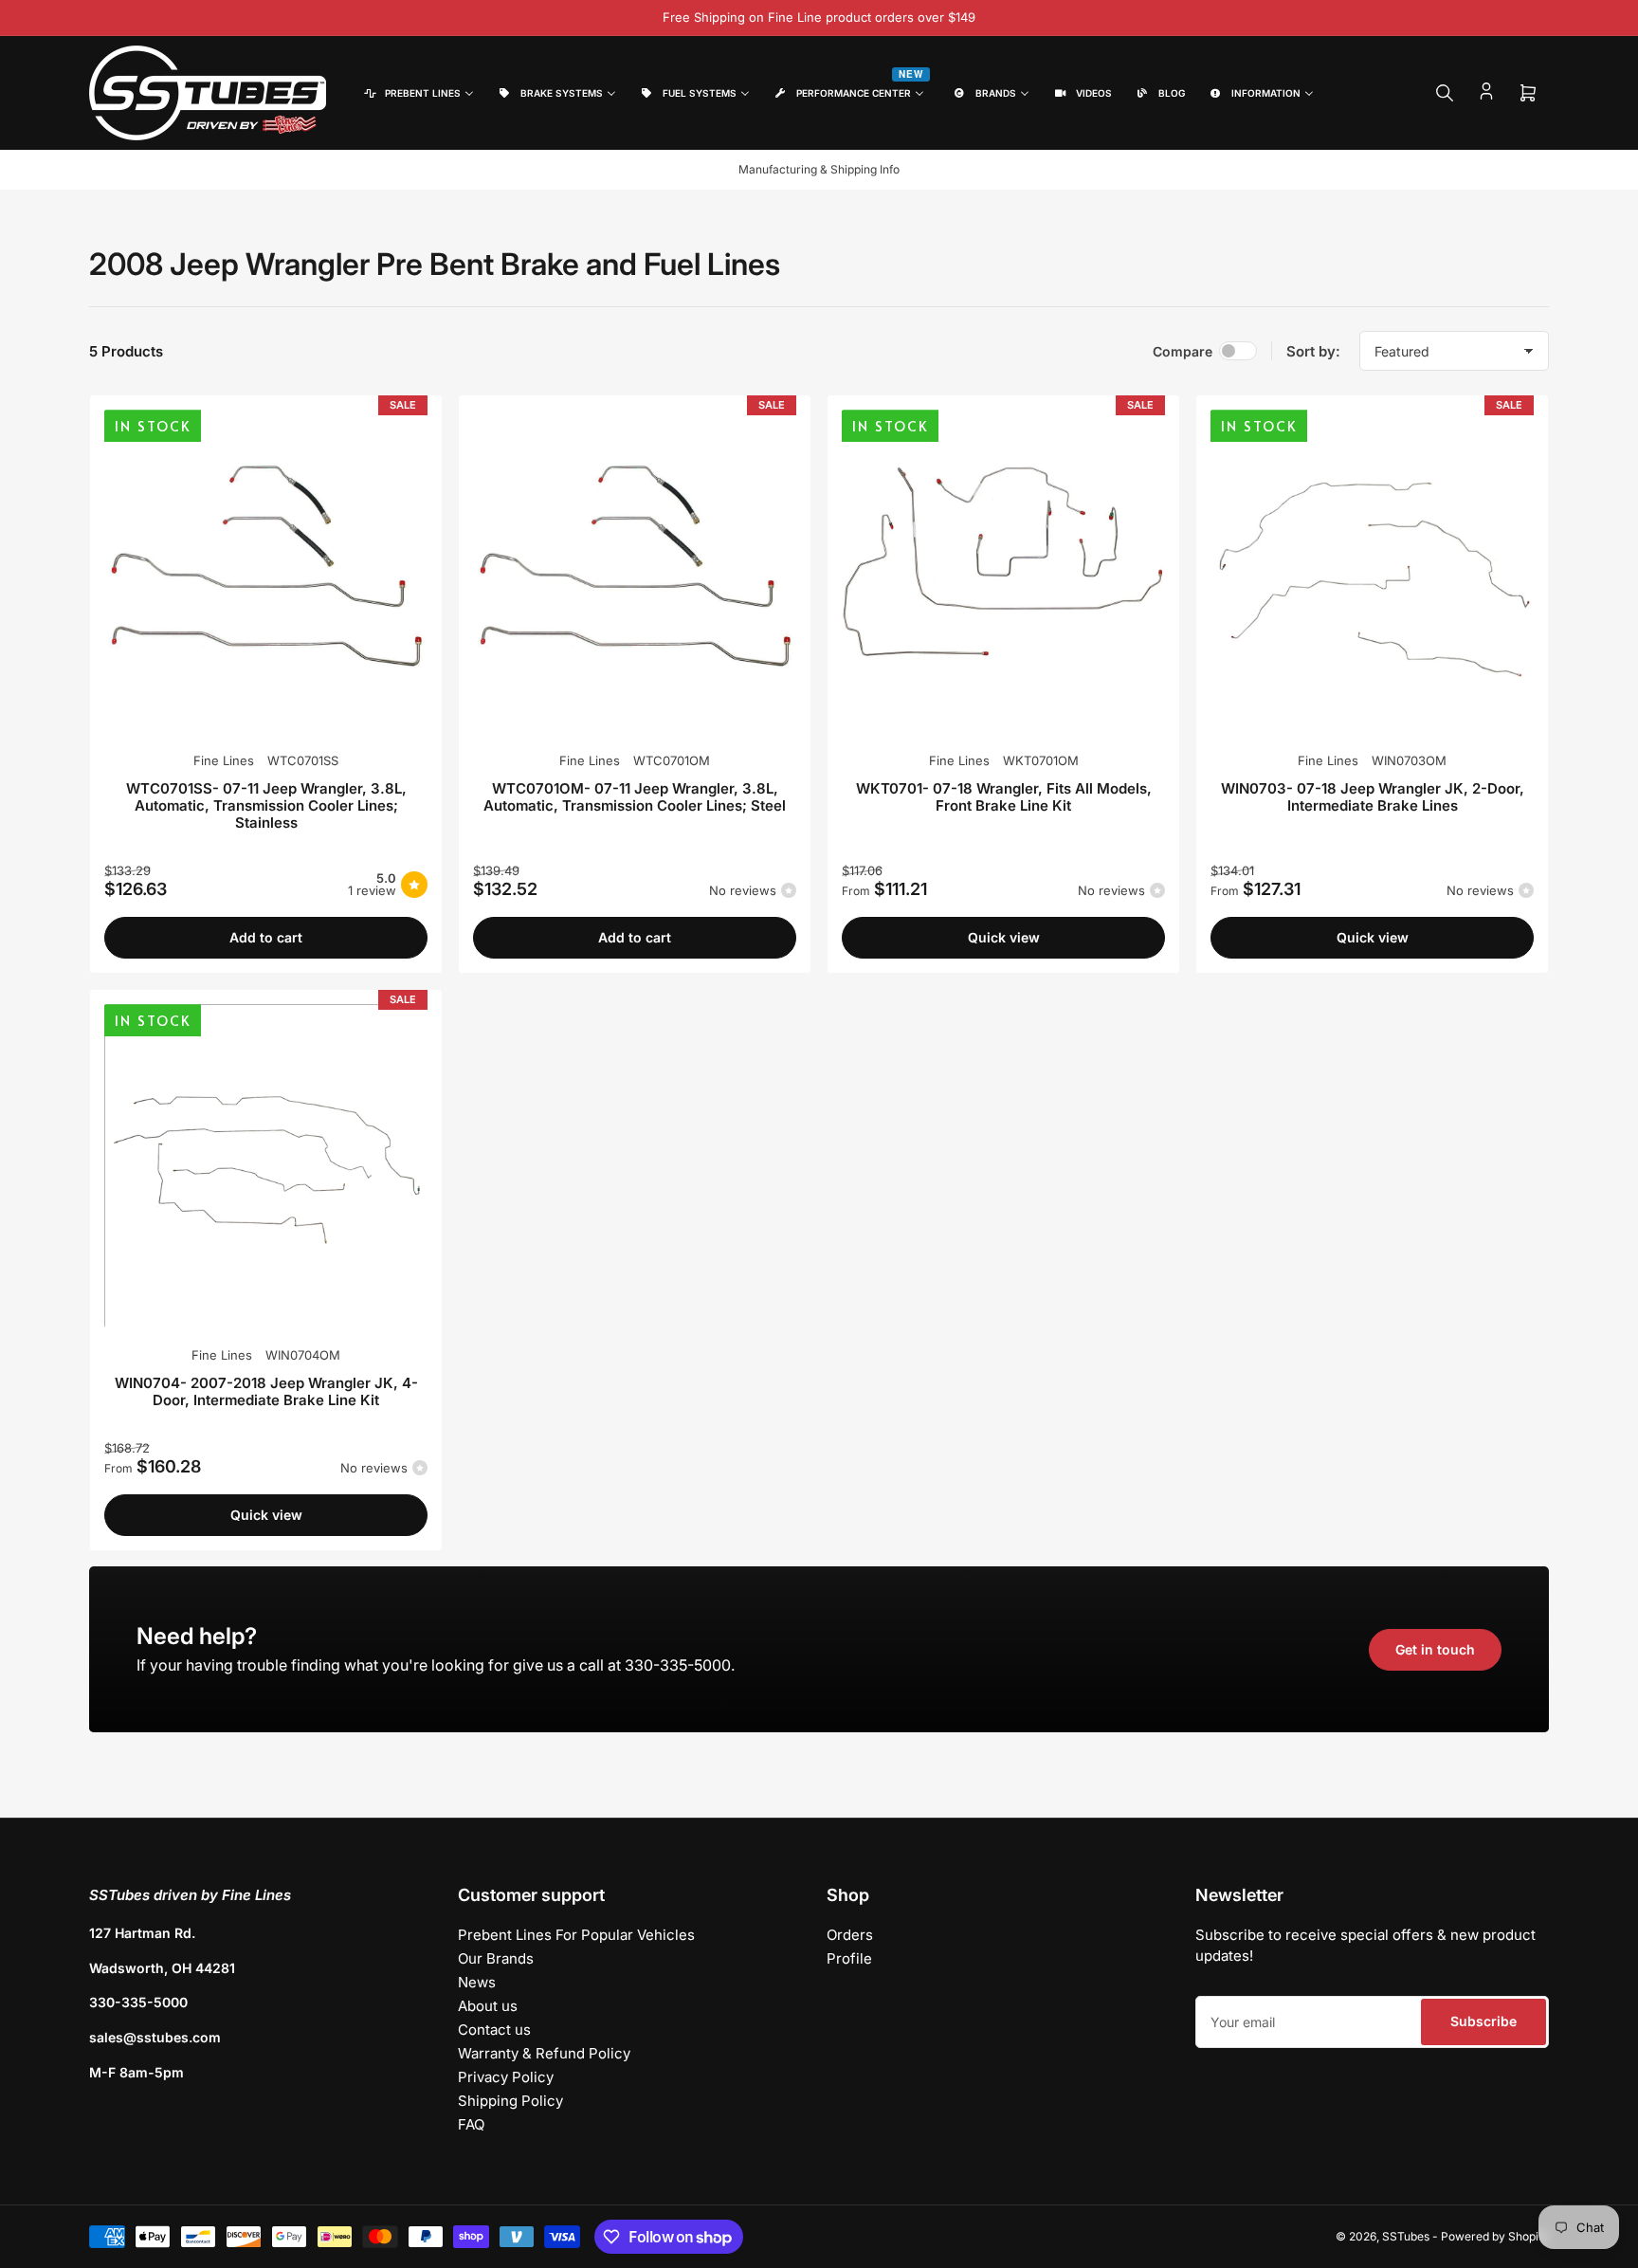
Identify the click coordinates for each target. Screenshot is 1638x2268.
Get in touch (1435, 1649)
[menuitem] (418, 93)
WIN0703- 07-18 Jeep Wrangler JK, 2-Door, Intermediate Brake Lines (1373, 797)
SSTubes (1406, 2236)
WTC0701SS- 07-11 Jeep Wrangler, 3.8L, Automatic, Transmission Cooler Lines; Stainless (266, 805)
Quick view (1004, 937)
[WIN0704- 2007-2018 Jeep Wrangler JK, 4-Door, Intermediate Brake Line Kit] (266, 1166)
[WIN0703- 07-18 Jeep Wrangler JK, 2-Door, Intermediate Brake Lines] (1372, 571)
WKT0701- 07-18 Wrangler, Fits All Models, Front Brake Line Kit (1004, 797)
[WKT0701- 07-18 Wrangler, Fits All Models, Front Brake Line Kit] (1003, 571)
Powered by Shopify (1495, 2236)
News (477, 1982)
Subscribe (1483, 2021)
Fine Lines (224, 760)
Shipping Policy (510, 2101)
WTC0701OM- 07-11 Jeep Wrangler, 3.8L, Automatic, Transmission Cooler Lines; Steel (635, 797)
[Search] (1445, 93)
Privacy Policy (506, 2077)
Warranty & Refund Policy (544, 2053)
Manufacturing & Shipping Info (819, 169)
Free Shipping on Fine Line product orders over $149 (819, 17)
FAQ (471, 2124)
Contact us (494, 2030)
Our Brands (496, 1958)
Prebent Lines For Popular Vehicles (576, 1935)
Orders (850, 1935)
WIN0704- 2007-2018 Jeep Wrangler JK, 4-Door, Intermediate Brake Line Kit (266, 1391)
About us (488, 2006)
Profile (849, 1958)
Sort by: (1313, 351)
